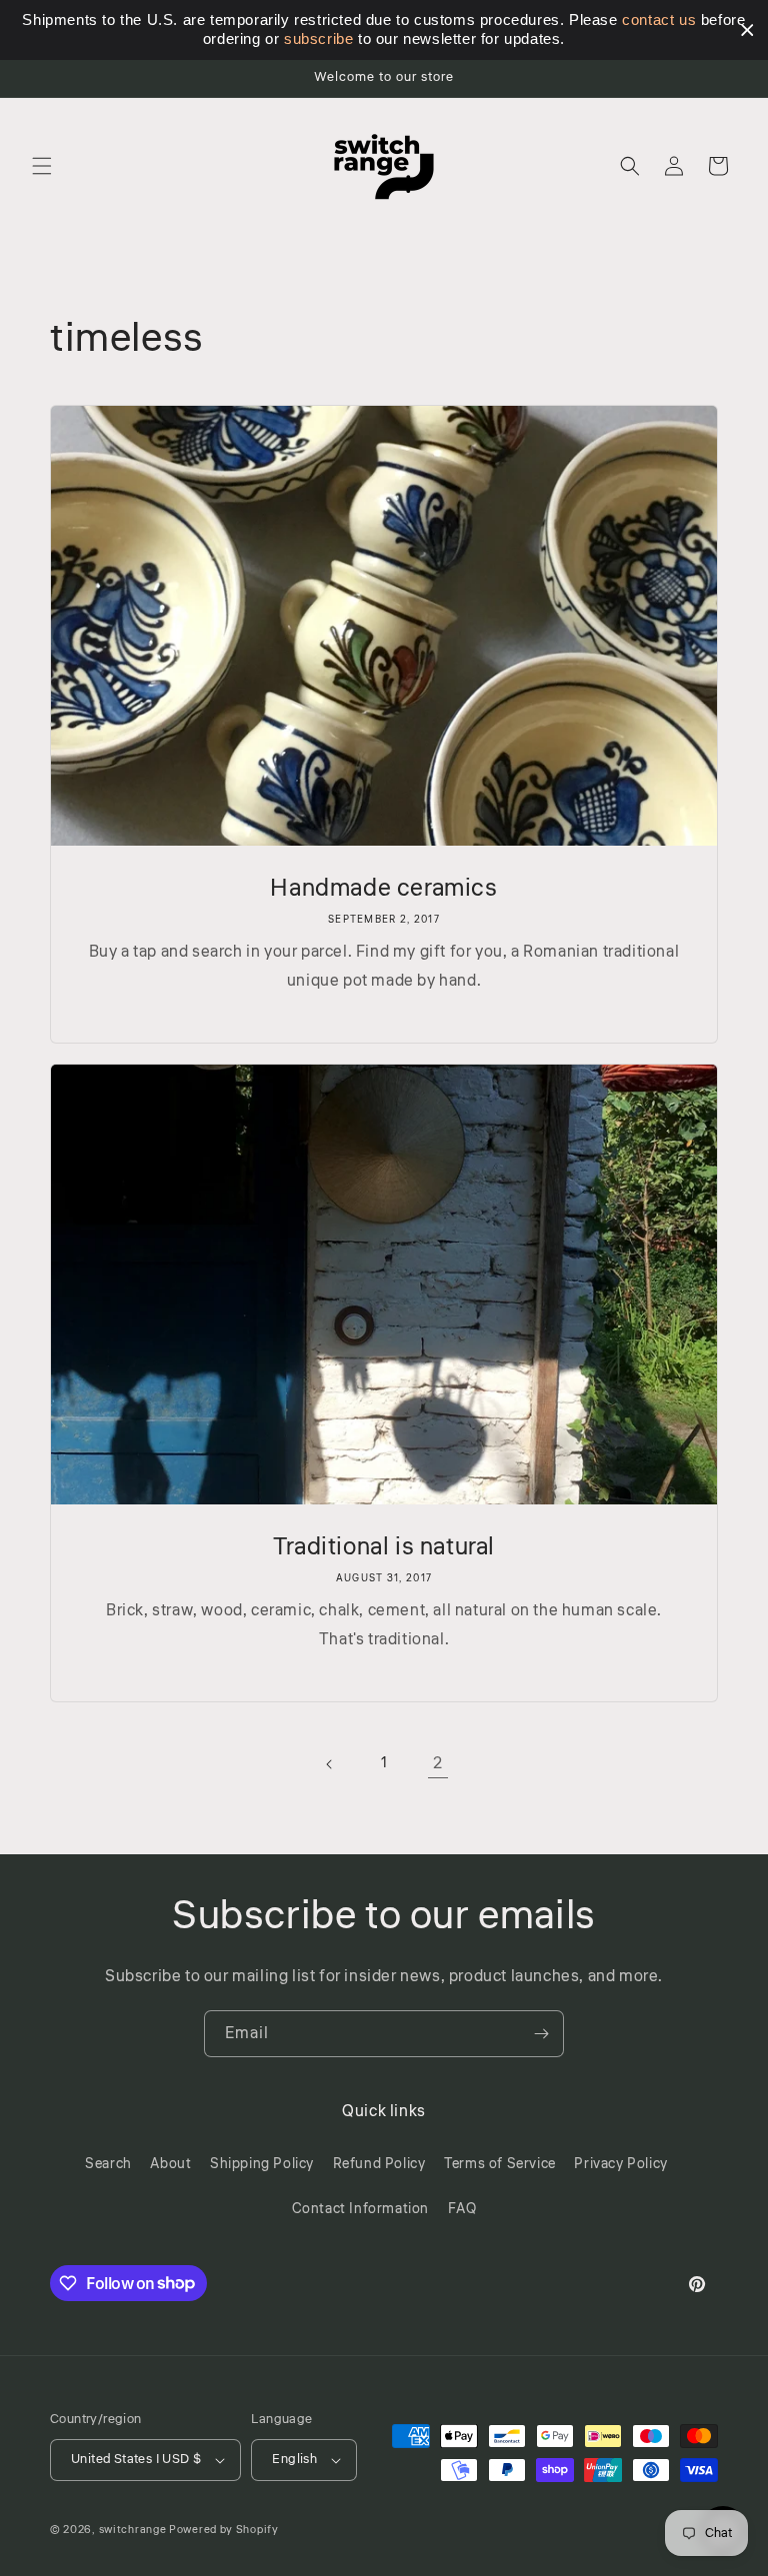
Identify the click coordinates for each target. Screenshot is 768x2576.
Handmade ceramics (383, 888)
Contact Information (360, 2209)
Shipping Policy (262, 2164)
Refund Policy (379, 2164)
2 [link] (438, 1763)
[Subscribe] (541, 2034)
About (170, 2164)
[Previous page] (330, 1764)
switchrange (133, 2530)
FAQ (462, 2209)
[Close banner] (747, 30)
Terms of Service (500, 2164)
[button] (42, 166)
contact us (659, 19)
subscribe (318, 38)
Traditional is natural (384, 1547)
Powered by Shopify (224, 2530)
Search (108, 2164)
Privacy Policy (620, 2164)
